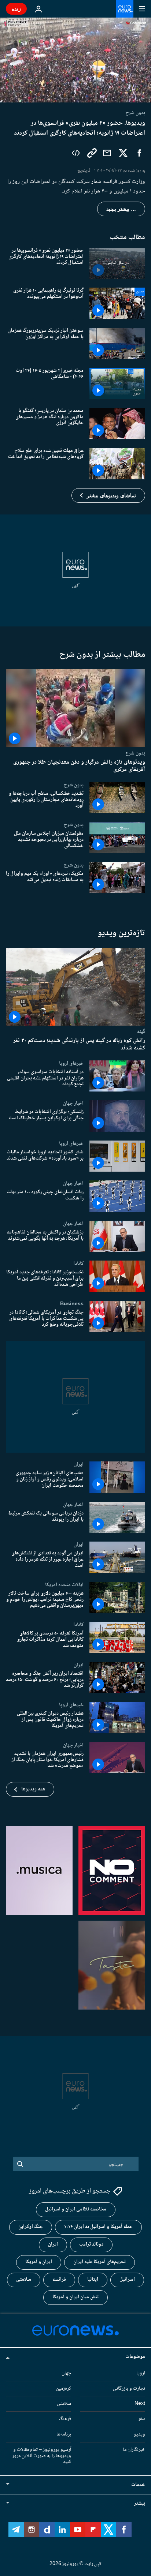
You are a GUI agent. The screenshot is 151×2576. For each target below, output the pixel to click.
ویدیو (139, 2434)
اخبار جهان (73, 1103)
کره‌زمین (64, 2388)
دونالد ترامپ (91, 2244)
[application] (75, 60)
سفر (142, 2419)
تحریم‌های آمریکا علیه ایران (100, 2262)
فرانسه (59, 2280)
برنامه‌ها (64, 2434)
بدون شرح (135, 753)
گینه (141, 1032)
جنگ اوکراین (31, 2227)
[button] (108, 495)
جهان (66, 2373)
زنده (16, 9)
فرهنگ (65, 2419)
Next (140, 2404)
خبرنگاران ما (134, 2450)
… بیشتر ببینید (121, 209)
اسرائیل (127, 2280)
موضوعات (135, 2357)
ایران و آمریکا (39, 2262)
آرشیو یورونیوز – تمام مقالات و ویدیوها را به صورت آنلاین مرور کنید (42, 2456)
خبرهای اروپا (71, 1063)
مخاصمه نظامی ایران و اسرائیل (76, 2209)
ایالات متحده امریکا (64, 1585)
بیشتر (140, 2504)
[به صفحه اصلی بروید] (125, 9)
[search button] (20, 2164)
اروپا (141, 2373)
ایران (79, 1464)
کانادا (78, 1263)
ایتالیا (93, 2280)
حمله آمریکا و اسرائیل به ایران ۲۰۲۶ (98, 2227)
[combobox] (76, 2164)
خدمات (138, 2485)
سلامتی (24, 2280)
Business (72, 1304)
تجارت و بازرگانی (129, 2388)
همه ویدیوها (33, 1789)
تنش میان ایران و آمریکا (75, 2297)
